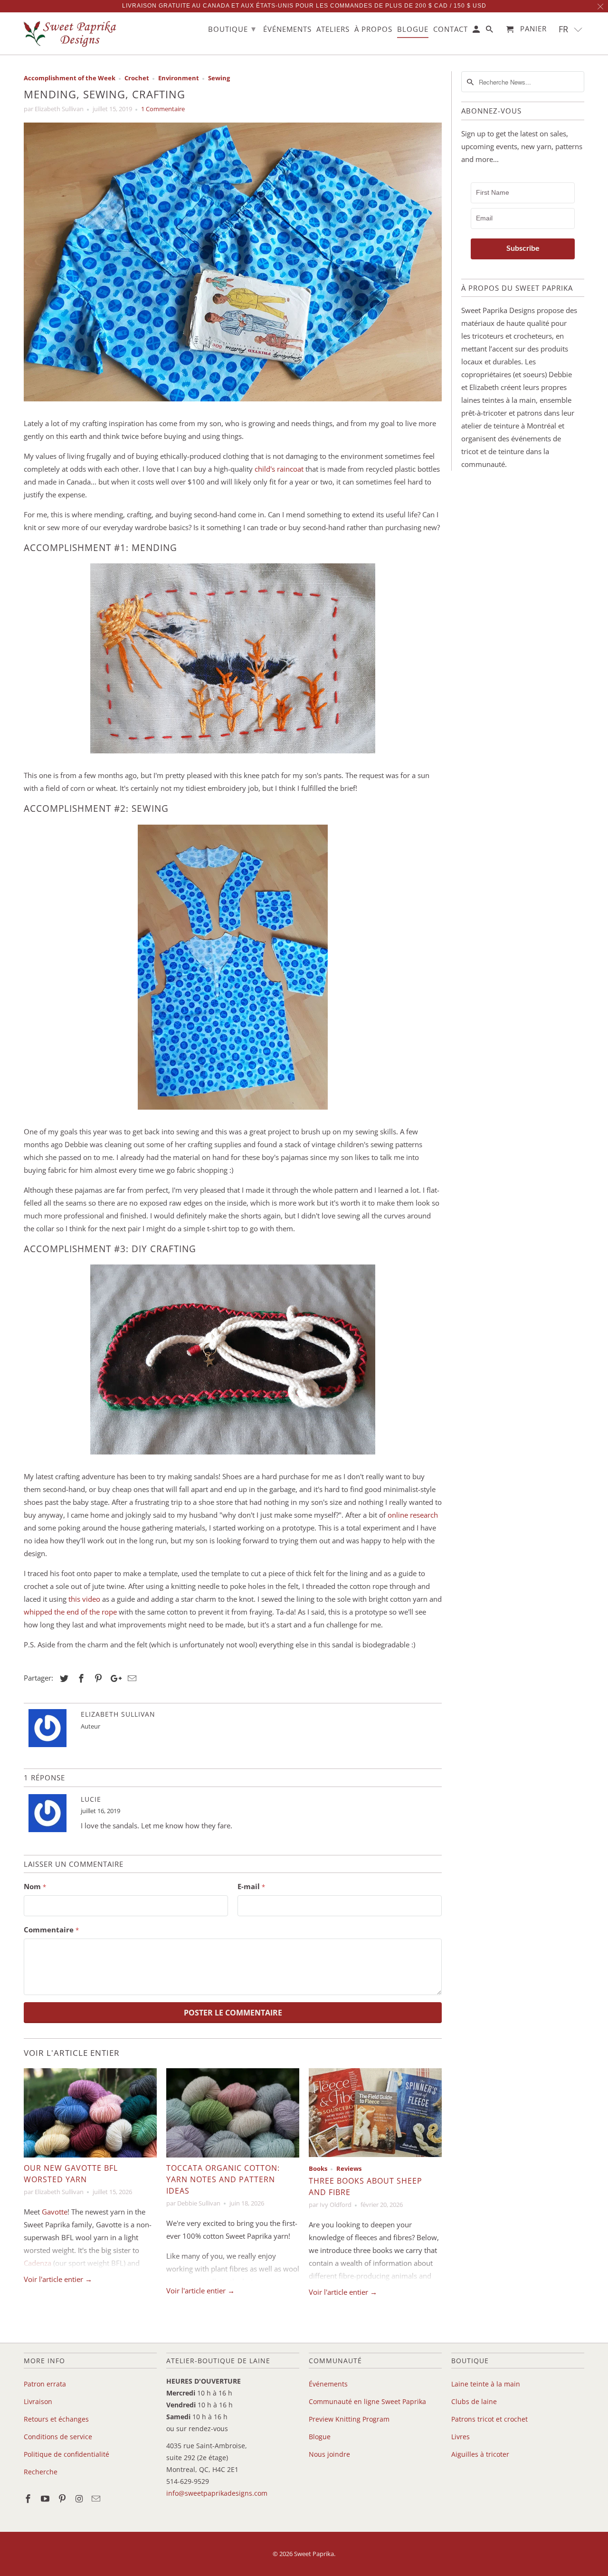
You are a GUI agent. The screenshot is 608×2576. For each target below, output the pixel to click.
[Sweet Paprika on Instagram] (80, 2499)
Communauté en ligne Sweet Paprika (367, 2401)
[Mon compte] (477, 31)
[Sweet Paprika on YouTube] (46, 2499)
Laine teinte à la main (486, 2384)
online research (413, 1515)
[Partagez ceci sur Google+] (114, 1678)
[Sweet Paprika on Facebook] (29, 2499)
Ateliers (333, 29)
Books (318, 2169)
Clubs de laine (474, 2401)
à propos (373, 29)
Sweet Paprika (314, 2554)
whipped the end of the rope (70, 1612)
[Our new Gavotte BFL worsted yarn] (90, 2113)
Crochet (137, 78)
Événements (328, 2384)
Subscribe (523, 248)
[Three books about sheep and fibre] (375, 2113)
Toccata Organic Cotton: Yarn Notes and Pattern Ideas (223, 2179)
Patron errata (45, 2384)
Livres (461, 2437)
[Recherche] (490, 31)
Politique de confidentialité (66, 2454)
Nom (35, 1886)
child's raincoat (279, 469)
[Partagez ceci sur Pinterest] (97, 1678)
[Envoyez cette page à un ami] (131, 1678)
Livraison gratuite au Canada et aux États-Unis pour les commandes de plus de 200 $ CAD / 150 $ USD (304, 6)
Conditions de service (58, 2437)
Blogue (320, 2437)
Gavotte (55, 2212)
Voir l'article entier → (58, 2279)
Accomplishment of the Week (70, 78)
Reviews (349, 2169)
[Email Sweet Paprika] (97, 2499)
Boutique (232, 29)
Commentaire (51, 1930)
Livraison (38, 2401)
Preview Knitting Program (349, 2419)
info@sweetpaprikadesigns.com (217, 2493)
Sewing (219, 78)
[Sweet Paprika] (71, 33)
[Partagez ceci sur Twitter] (63, 1678)
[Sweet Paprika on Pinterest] (63, 2499)
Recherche (41, 2472)
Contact (451, 29)
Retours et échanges (56, 2419)
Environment (179, 78)
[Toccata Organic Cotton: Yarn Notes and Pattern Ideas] (233, 2113)
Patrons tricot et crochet (489, 2419)
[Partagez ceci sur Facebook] (80, 1678)
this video (84, 1599)
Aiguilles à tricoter (480, 2454)
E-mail (251, 1886)
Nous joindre (329, 2454)
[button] (571, 29)
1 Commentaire (163, 109)
